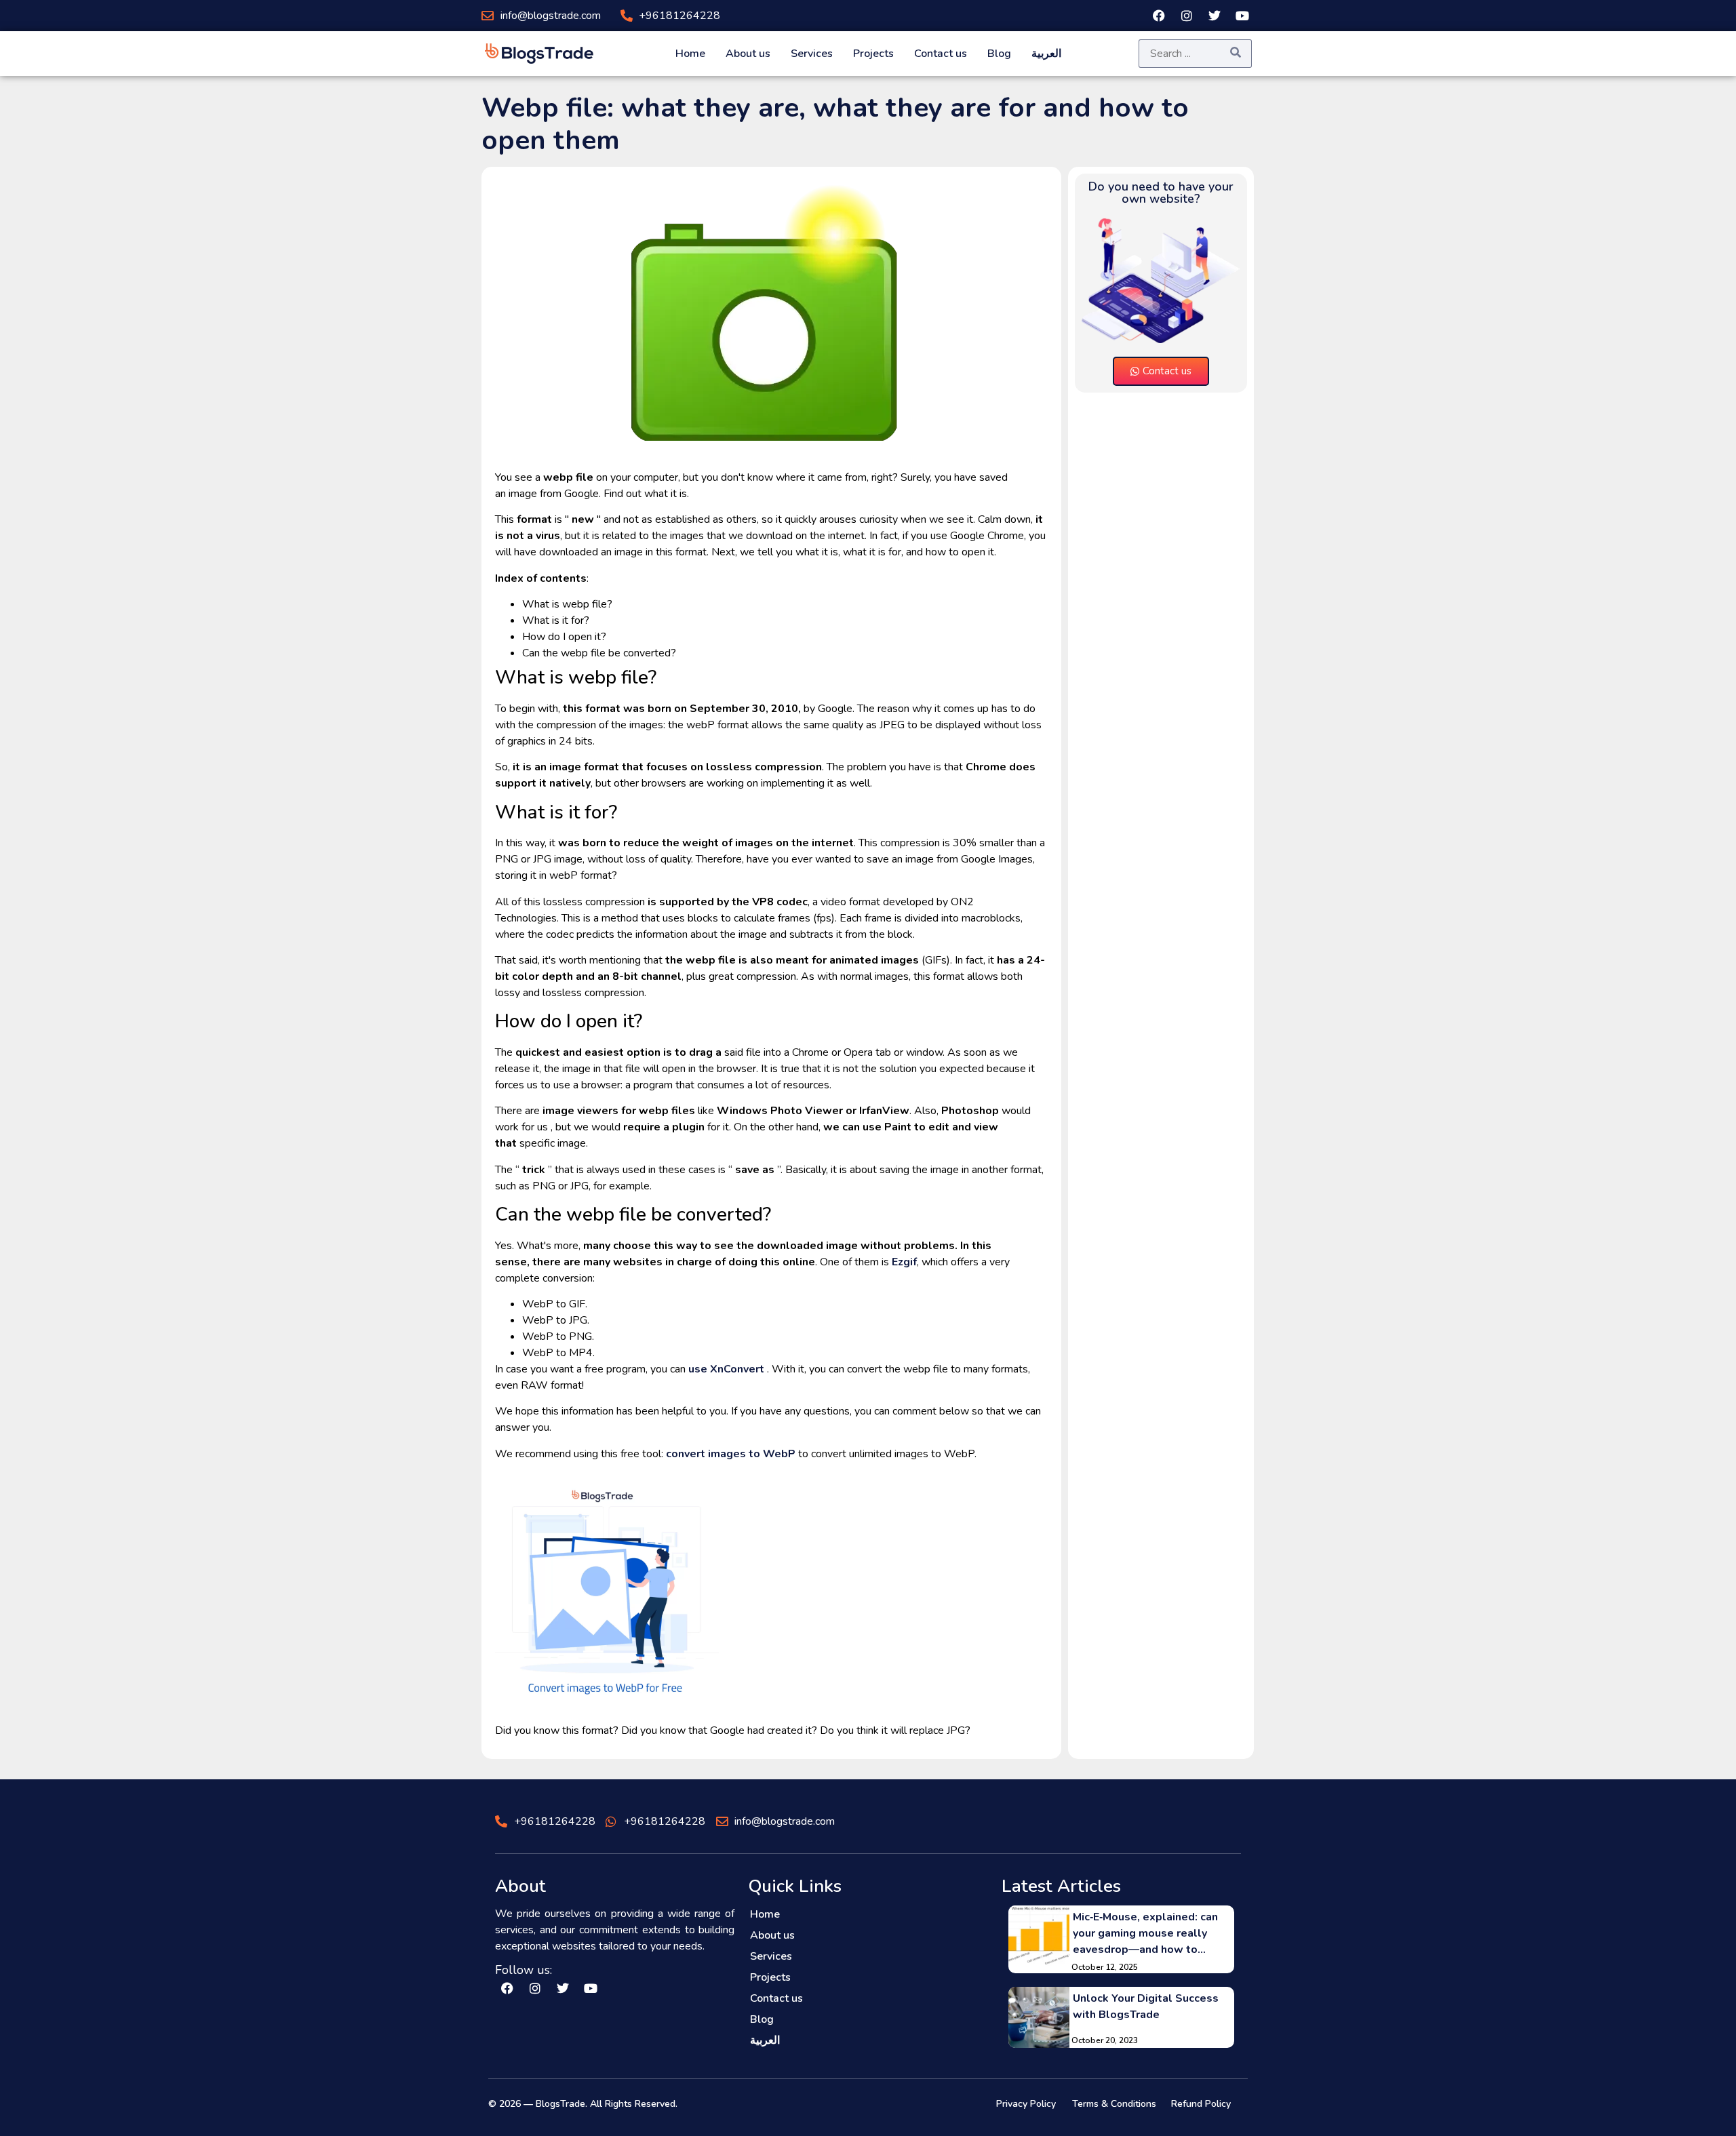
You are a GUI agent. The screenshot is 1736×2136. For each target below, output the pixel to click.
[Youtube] (1242, 16)
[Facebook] (1159, 16)
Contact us (941, 54)
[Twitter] (1215, 16)
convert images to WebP (731, 1454)
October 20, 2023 (1105, 2040)
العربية (1046, 54)
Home (690, 54)
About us (748, 54)
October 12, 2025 (1105, 1967)
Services (812, 54)
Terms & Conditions (1114, 2104)
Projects (873, 54)
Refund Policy (1201, 2104)
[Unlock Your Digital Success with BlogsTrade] (1039, 2017)
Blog (999, 54)
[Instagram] (1187, 16)
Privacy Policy (1026, 2104)
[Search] (1236, 53)
